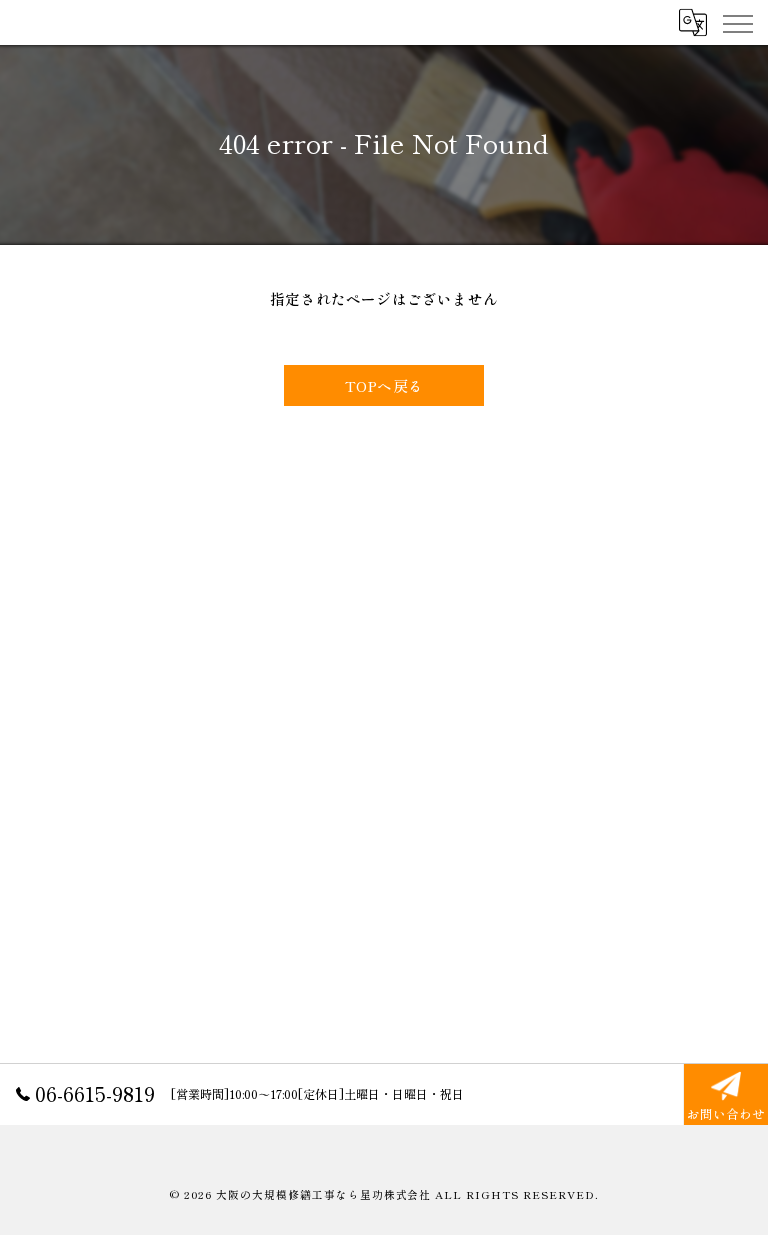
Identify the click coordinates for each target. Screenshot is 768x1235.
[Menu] (737, 22)
